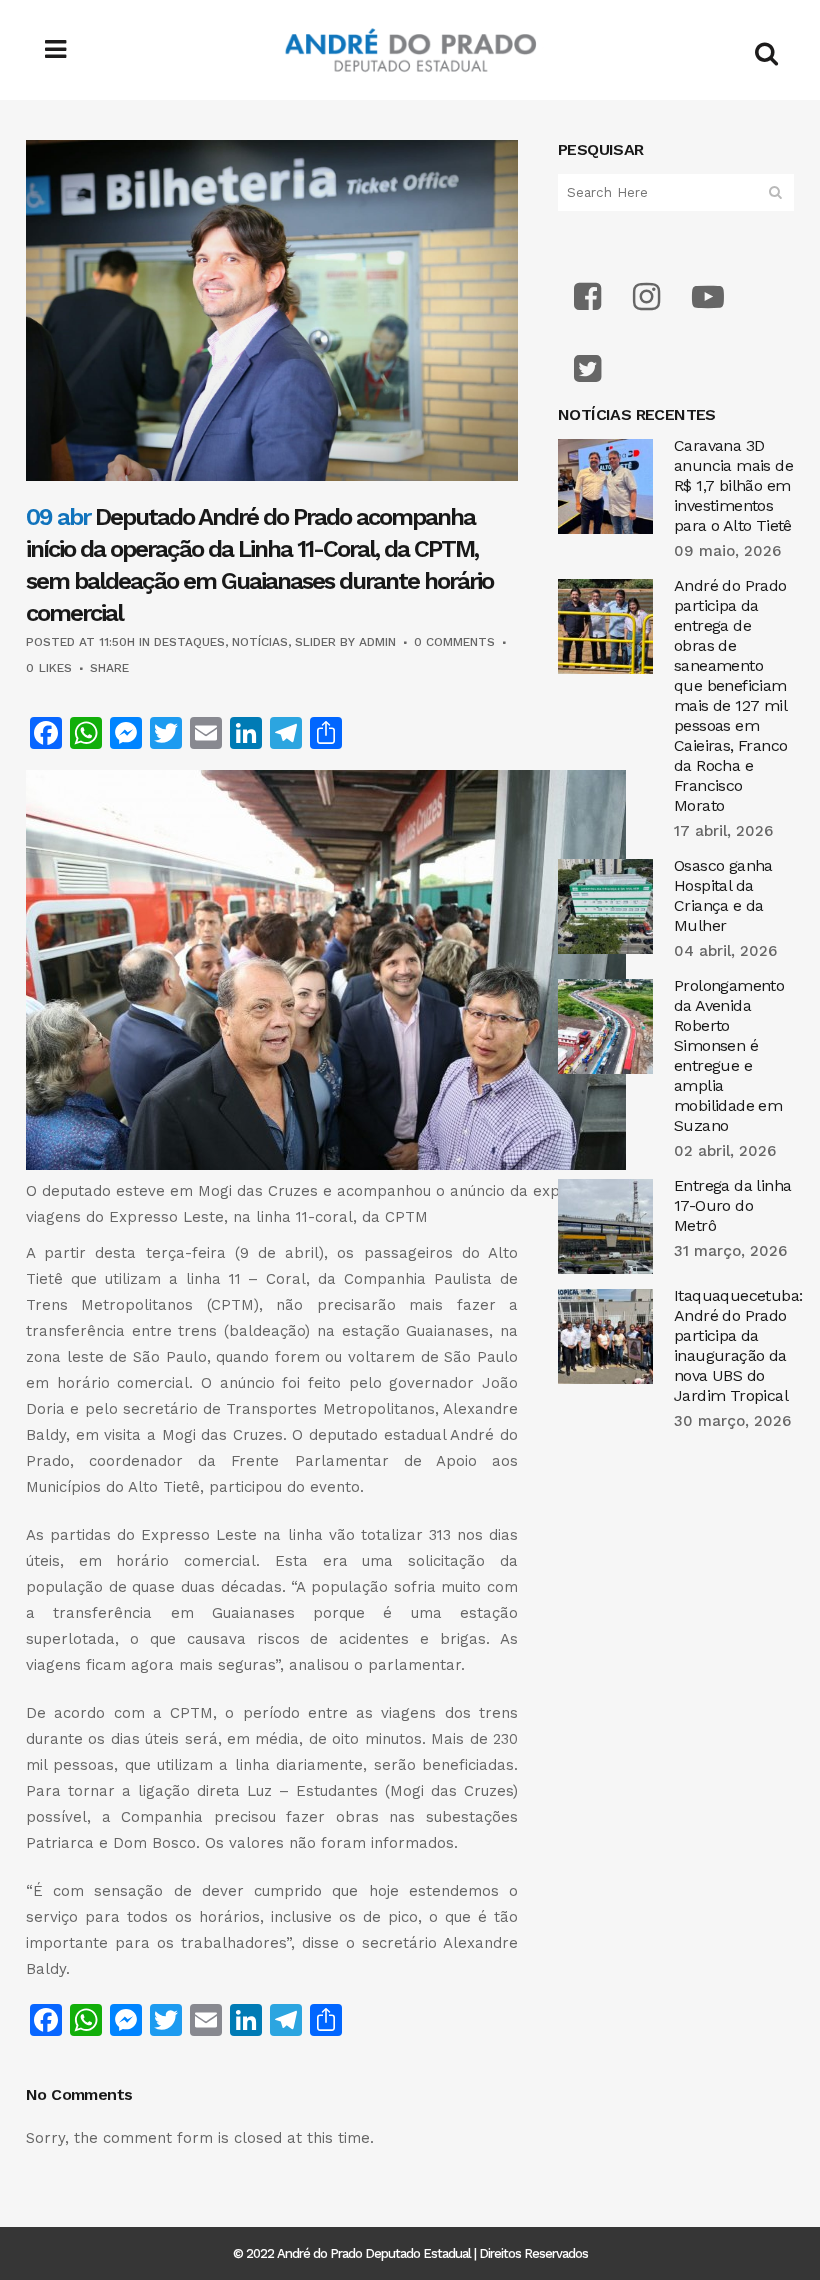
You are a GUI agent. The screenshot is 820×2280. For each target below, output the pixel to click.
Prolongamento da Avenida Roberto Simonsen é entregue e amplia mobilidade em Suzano (729, 1055)
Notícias (260, 642)
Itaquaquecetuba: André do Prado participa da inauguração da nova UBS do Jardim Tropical (738, 1345)
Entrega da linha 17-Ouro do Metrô (732, 1205)
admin (377, 642)
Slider (315, 642)
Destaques (189, 642)
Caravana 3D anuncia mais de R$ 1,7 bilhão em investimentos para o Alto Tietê (733, 485)
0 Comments (454, 642)
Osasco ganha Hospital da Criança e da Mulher (723, 895)
